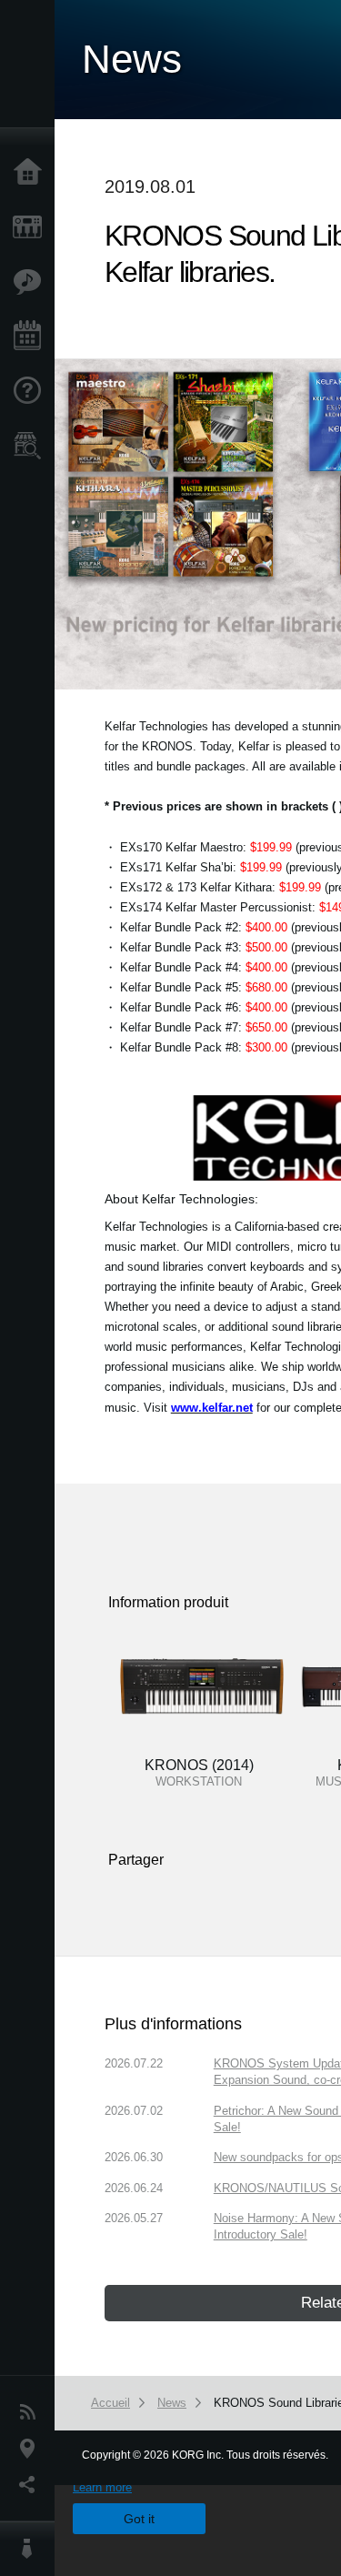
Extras (32, 282)
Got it (139, 2519)
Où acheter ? (32, 446)
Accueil (32, 173)
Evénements (32, 337)
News (32, 2412)
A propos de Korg (32, 2549)
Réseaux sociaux (32, 2485)
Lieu (32, 2449)
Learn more (102, 2487)
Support (32, 391)
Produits (32, 227)
